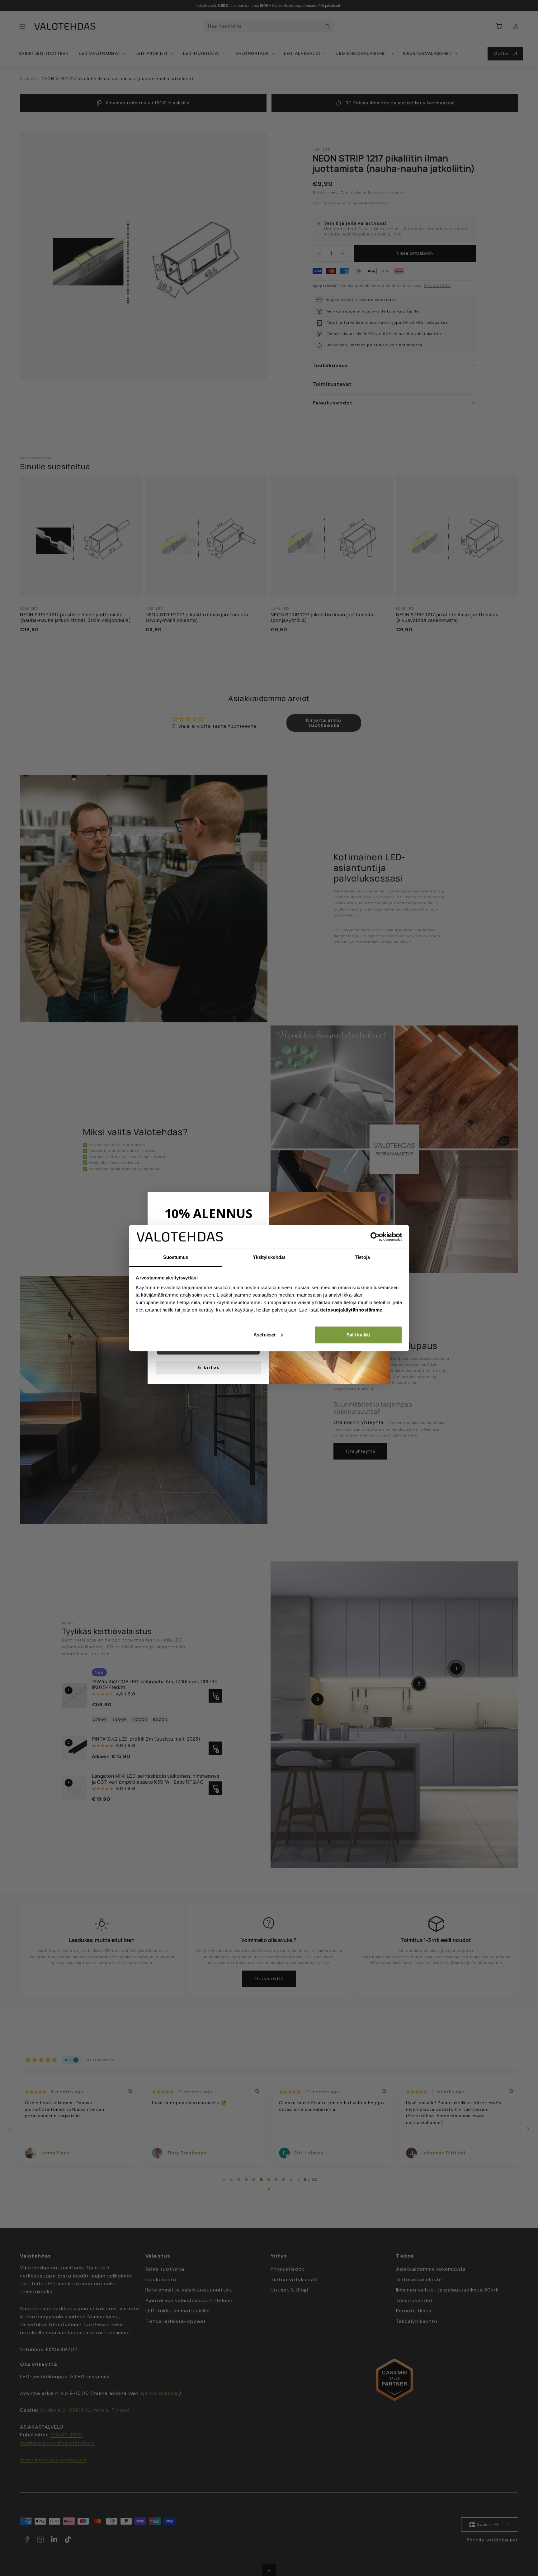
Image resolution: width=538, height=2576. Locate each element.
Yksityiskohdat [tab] (269, 1257)
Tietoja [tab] (362, 1257)
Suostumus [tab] (176, 1257)
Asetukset (264, 1335)
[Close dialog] (384, 1199)
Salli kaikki (358, 1335)
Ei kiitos (208, 1367)
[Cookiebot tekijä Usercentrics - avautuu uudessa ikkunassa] (375, 1237)
